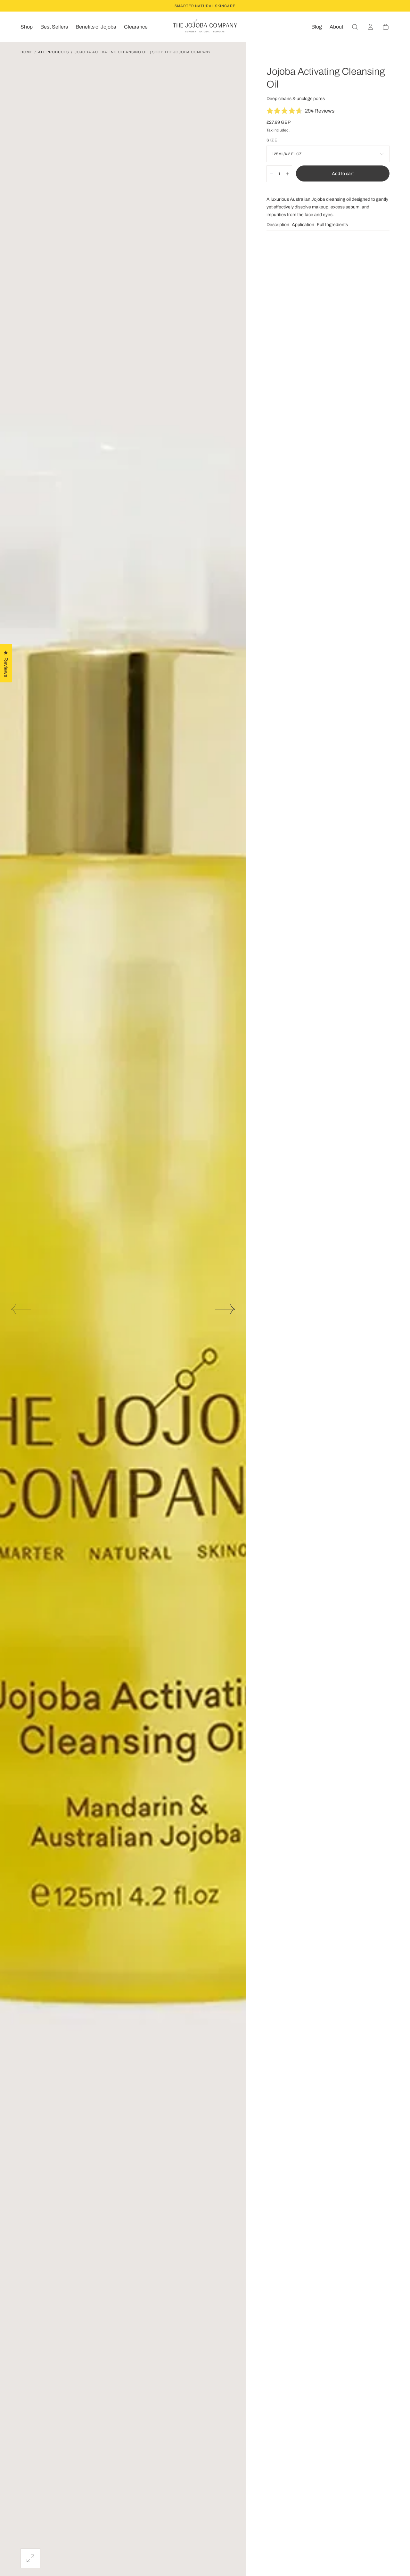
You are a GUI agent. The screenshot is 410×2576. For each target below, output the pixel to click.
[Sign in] (370, 27)
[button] (355, 27)
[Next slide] (225, 1309)
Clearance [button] (136, 27)
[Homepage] (205, 27)
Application (303, 225)
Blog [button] (317, 27)
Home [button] (26, 52)
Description (278, 225)
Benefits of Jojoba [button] (96, 27)
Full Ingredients (332, 225)
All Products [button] (53, 52)
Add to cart (343, 174)
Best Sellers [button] (54, 27)
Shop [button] (27, 27)
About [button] (336, 27)
